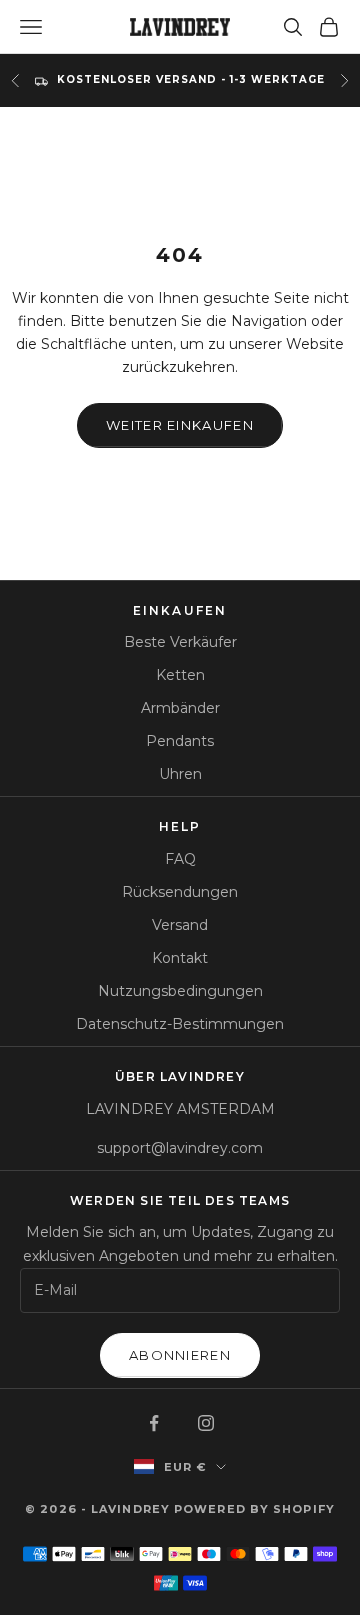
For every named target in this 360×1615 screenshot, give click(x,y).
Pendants (180, 741)
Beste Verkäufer (180, 642)
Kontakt (180, 958)
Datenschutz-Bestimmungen (180, 1024)
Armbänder (180, 708)
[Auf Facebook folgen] (154, 1423)
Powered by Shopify (254, 1509)
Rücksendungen (180, 892)
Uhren (180, 774)
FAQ (180, 859)
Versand (180, 925)
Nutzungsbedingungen (180, 991)
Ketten (180, 675)
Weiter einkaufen (180, 425)
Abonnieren (180, 1355)
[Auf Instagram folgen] (206, 1423)
